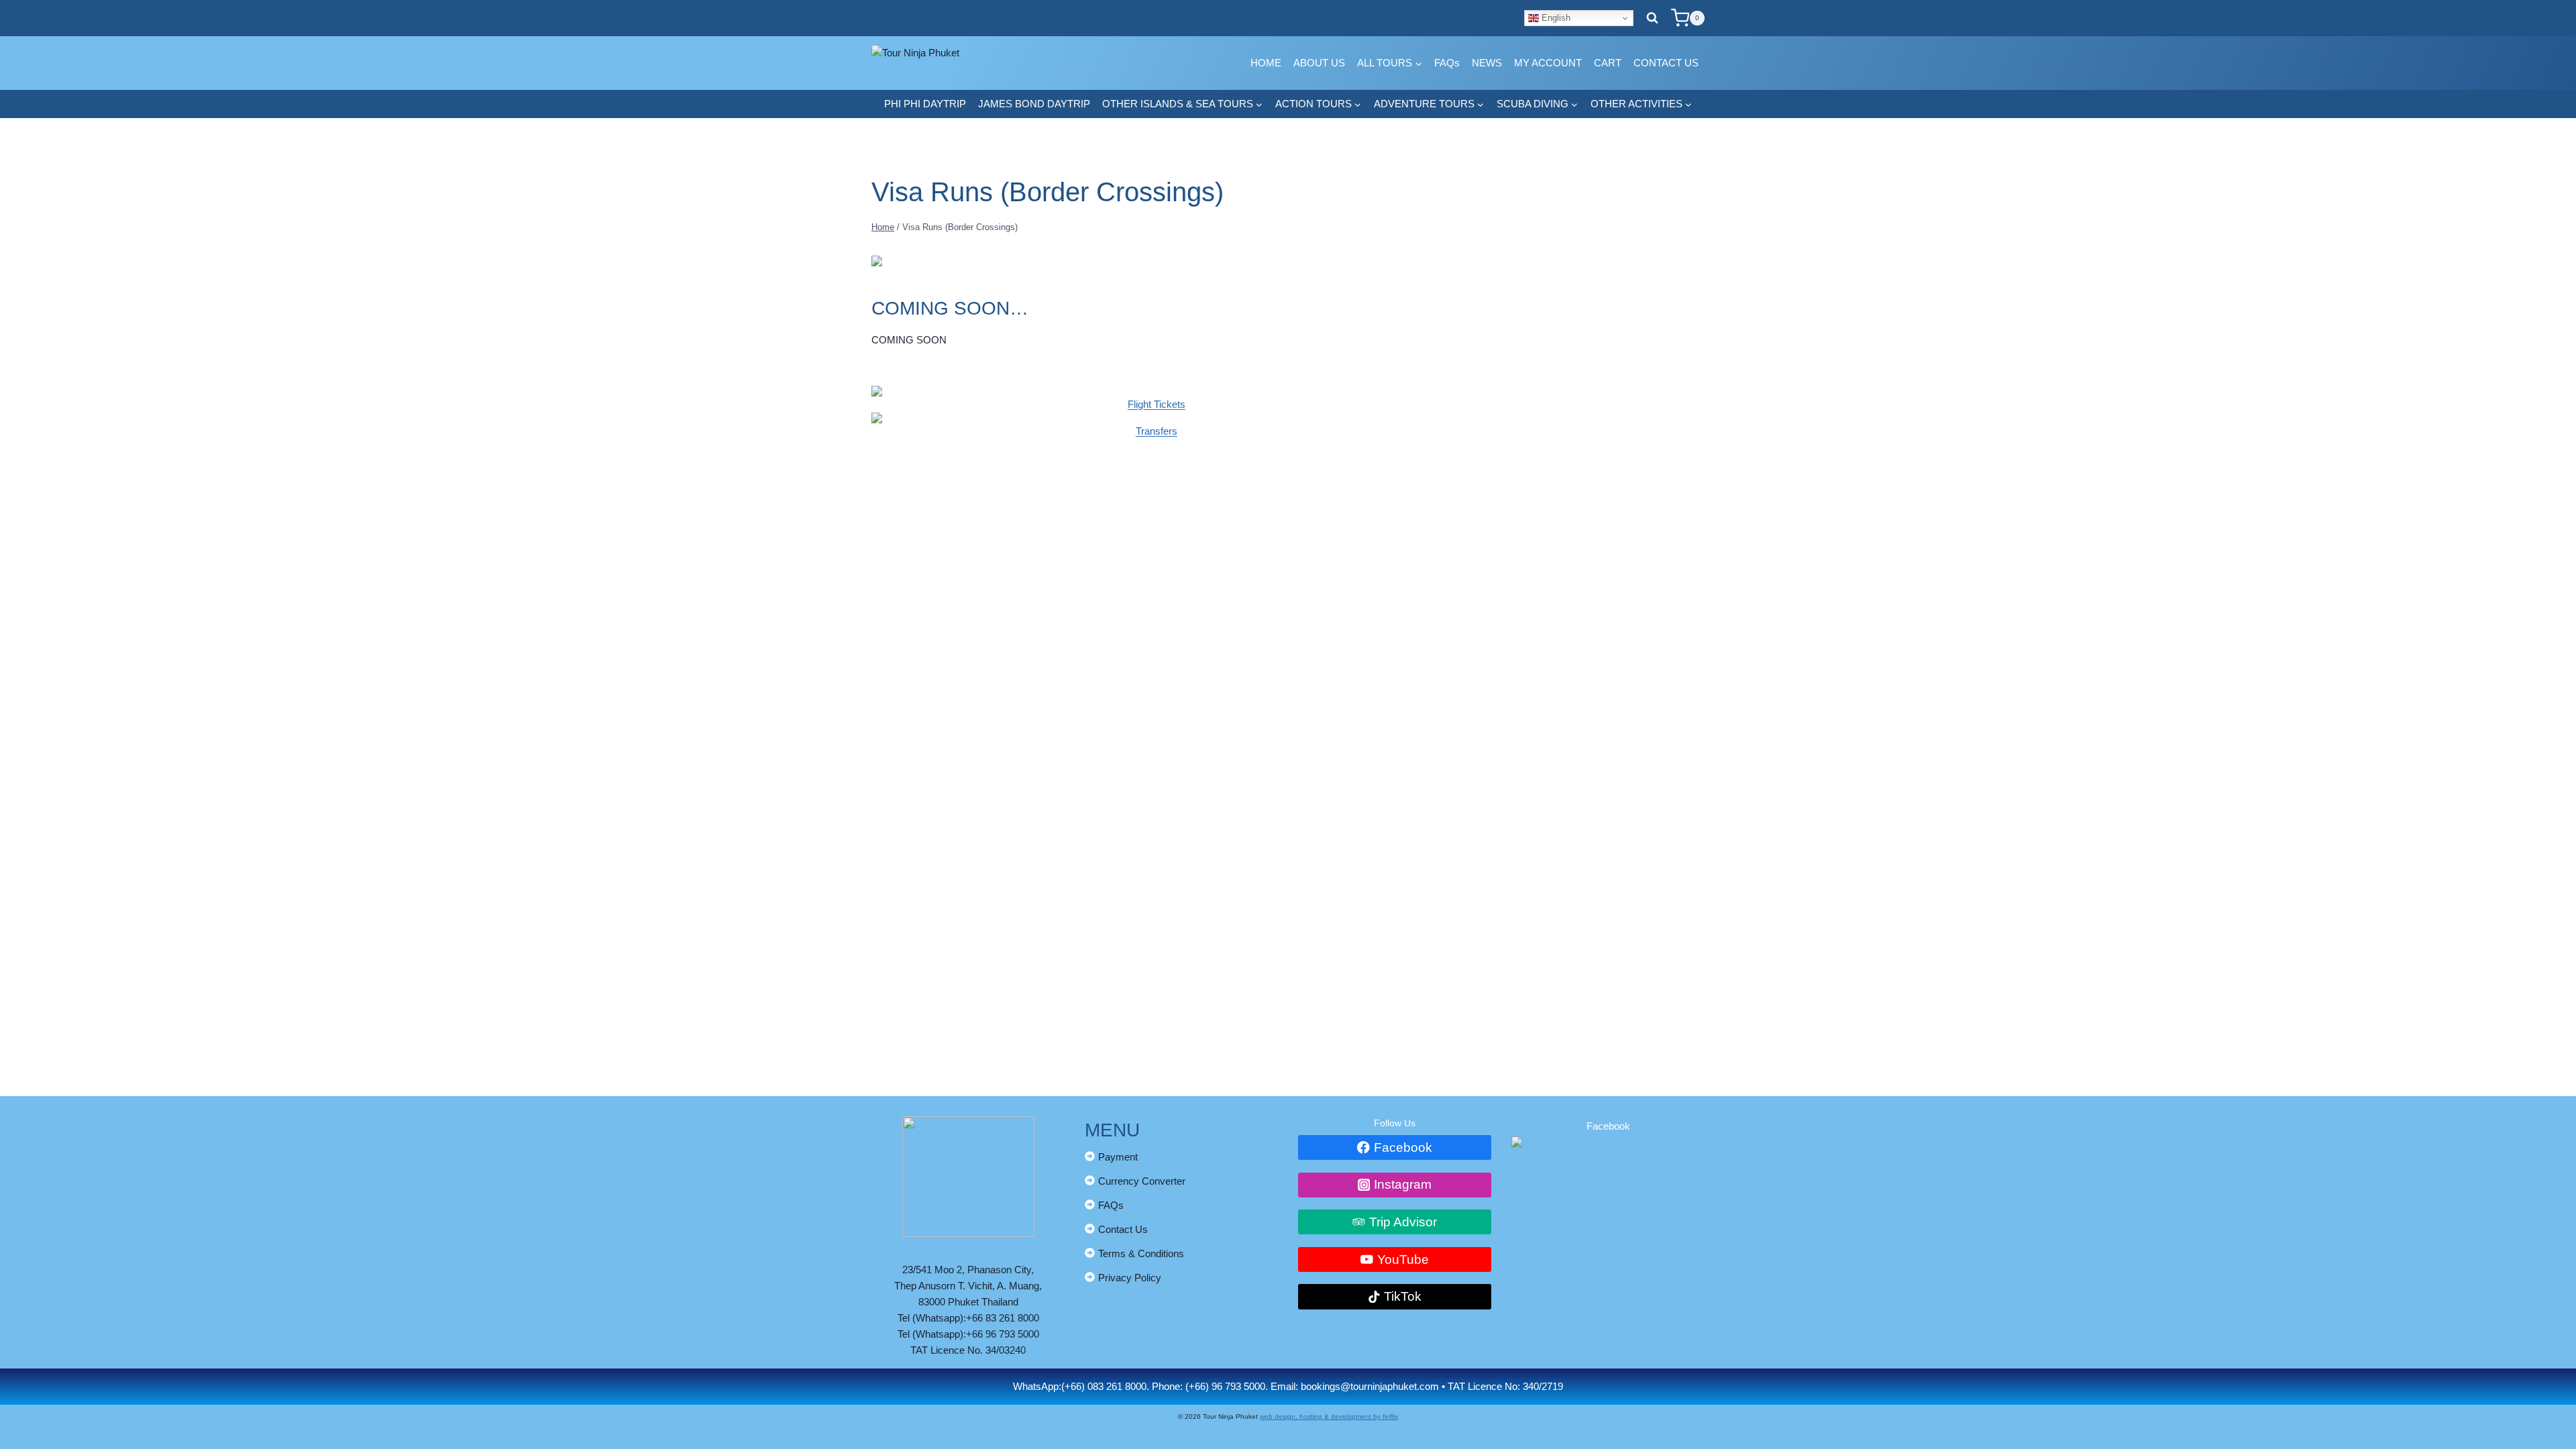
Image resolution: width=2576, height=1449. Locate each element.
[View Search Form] (1652, 18)
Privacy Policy (1130, 1278)
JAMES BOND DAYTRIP (1034, 104)
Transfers (1157, 431)
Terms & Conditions (1141, 1253)
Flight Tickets (1157, 404)
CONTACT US (1666, 63)
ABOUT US (1319, 63)
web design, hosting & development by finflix (1329, 1416)
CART (1608, 63)
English (1555, 18)
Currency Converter (1142, 1181)
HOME (1266, 63)
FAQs (1447, 63)
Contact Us (1123, 1229)
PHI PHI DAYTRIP (925, 104)
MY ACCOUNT (1548, 63)
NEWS (1487, 63)
